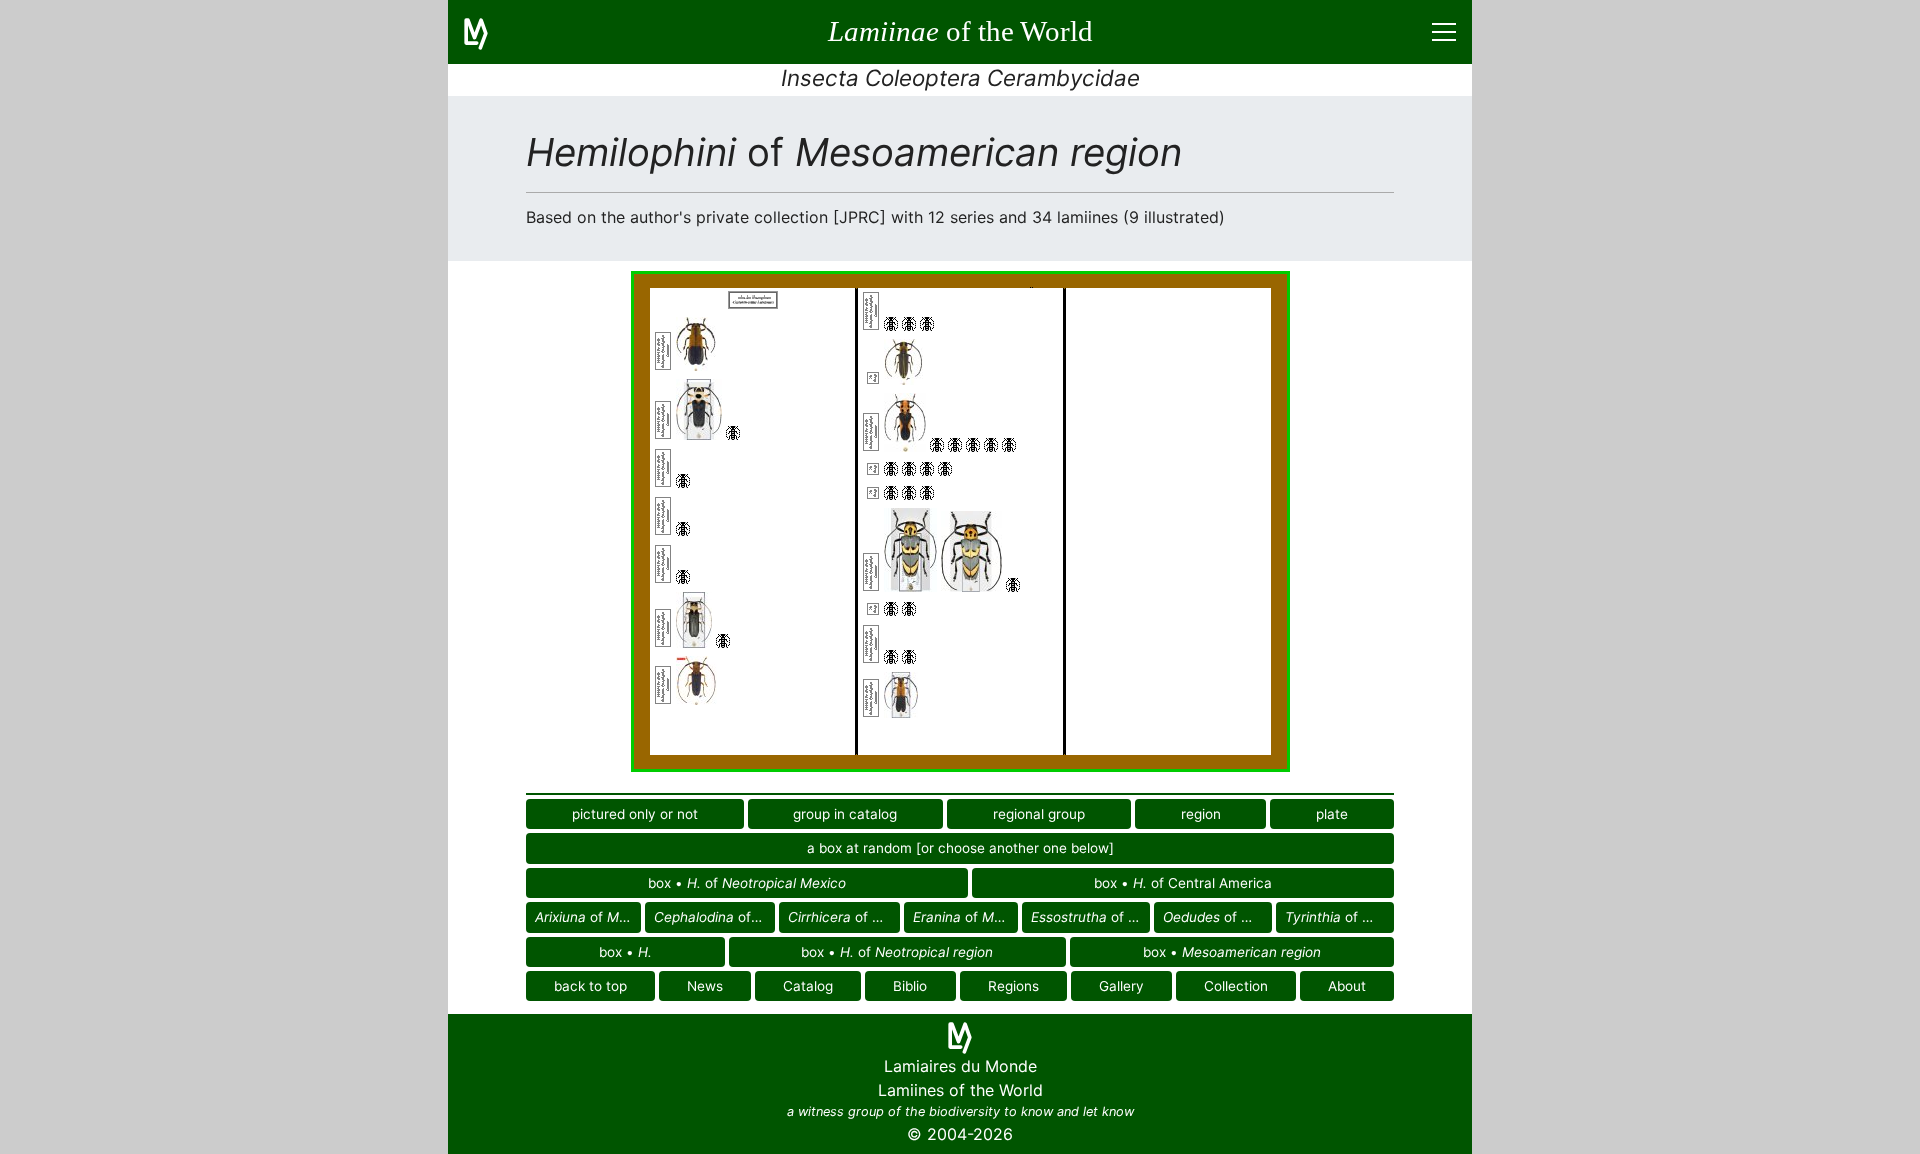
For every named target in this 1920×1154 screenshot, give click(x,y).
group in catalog (845, 814)
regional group (1039, 814)
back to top (590, 986)
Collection (1236, 986)
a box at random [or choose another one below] (960, 848)
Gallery (1121, 986)
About (1347, 986)
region (1201, 814)
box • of (747, 883)
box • (625, 952)
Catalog (808, 986)
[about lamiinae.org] (488, 32)
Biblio (910, 986)
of (588, 917)
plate (1332, 814)
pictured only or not (635, 814)
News (705, 986)
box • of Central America (1183, 883)
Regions (1013, 986)
